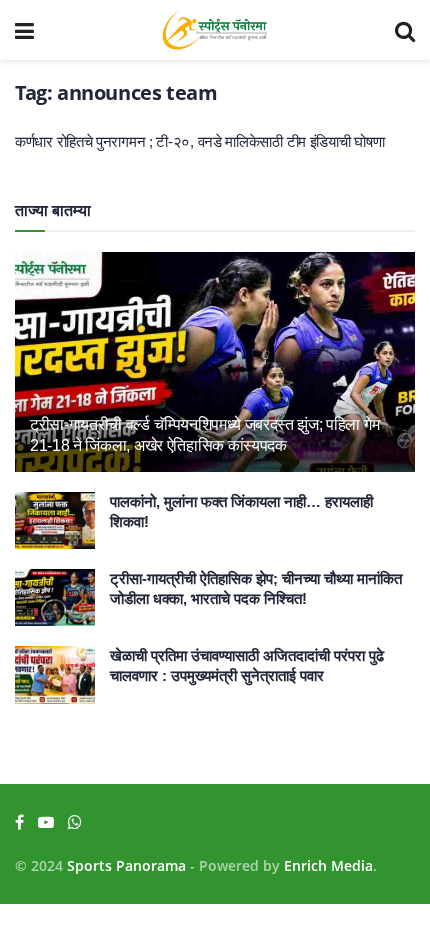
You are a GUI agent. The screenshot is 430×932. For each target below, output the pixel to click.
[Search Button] (405, 30)
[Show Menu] (24, 30)
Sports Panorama (126, 865)
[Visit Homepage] (214, 30)
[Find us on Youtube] (46, 822)
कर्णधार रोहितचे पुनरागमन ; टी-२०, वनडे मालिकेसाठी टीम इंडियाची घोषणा (199, 141)
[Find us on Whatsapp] (75, 822)
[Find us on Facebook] (19, 822)
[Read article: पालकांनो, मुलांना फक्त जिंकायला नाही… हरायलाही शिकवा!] (55, 520)
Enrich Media (328, 865)
